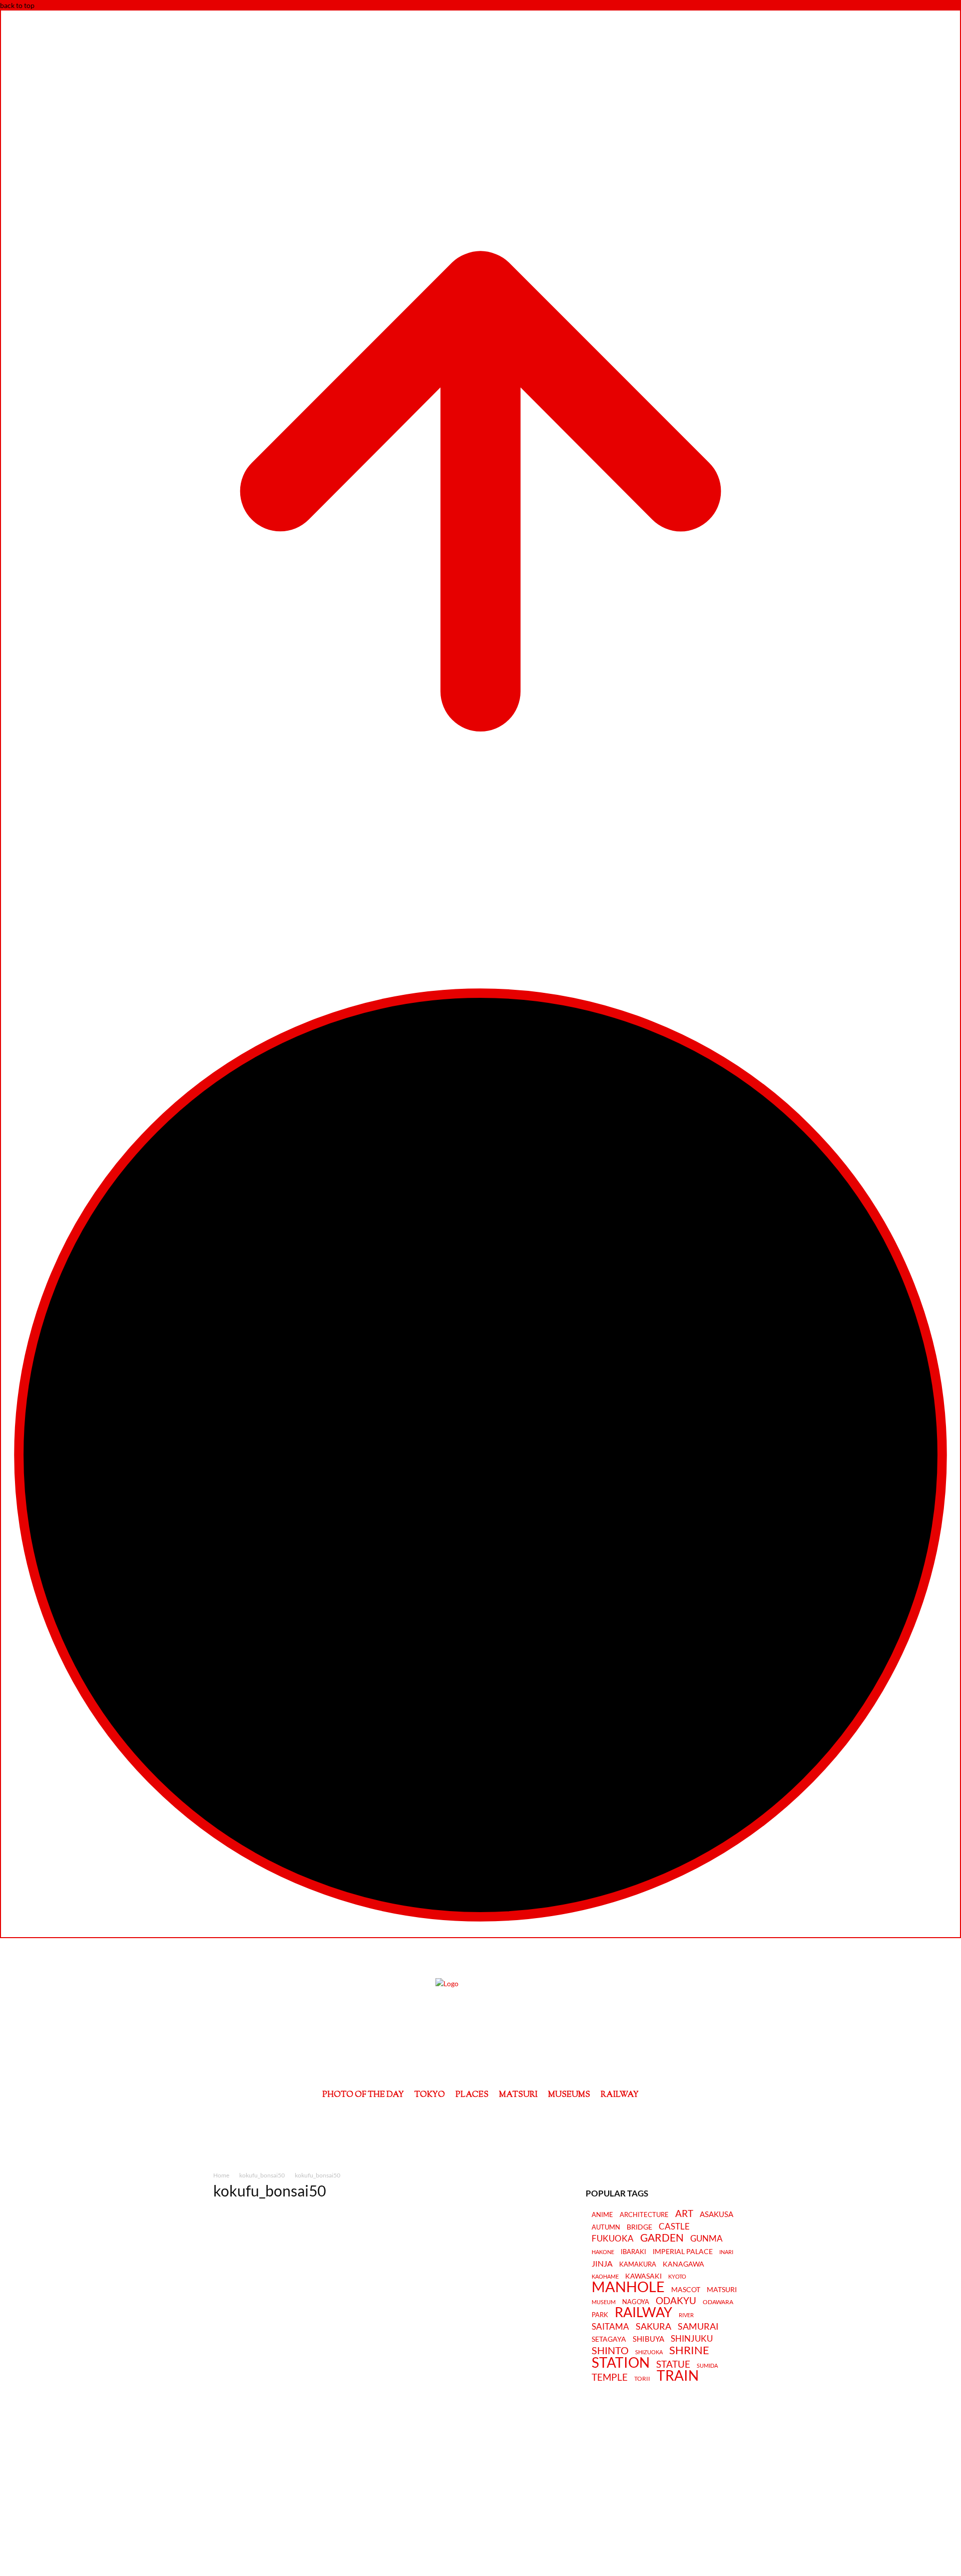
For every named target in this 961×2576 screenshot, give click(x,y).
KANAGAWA (683, 2264)
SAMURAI (698, 2326)
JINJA (602, 2264)
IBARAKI (633, 2252)
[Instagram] (481, 2121)
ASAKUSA (716, 2214)
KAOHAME (605, 2276)
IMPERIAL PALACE (683, 2252)
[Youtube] (508, 2121)
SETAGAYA (609, 2339)
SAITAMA (610, 2327)
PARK (600, 2315)
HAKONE (603, 2252)
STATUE (673, 2364)
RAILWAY (643, 2312)
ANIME (602, 2215)
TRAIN (678, 2375)
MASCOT (686, 2290)
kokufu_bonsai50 (262, 2175)
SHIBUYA (648, 2339)
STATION (621, 2362)
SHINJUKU (692, 2339)
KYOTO (677, 2276)
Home (221, 2175)
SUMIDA (707, 2365)
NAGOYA (636, 2302)
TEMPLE (610, 2377)
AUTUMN (606, 2227)
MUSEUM (604, 2302)
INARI (726, 2252)
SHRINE (689, 2350)
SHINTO (610, 2350)
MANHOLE (628, 2287)
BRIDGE (639, 2227)
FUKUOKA (613, 2239)
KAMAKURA (638, 2264)
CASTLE (674, 2227)
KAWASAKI (643, 2276)
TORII (642, 2379)
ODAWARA (718, 2302)
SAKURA (653, 2326)
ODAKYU (676, 2300)
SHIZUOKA (649, 2352)
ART (684, 2213)
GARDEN (662, 2238)
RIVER (686, 2315)
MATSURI (722, 2290)
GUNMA (706, 2239)
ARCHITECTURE (644, 2215)
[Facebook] (453, 2121)
